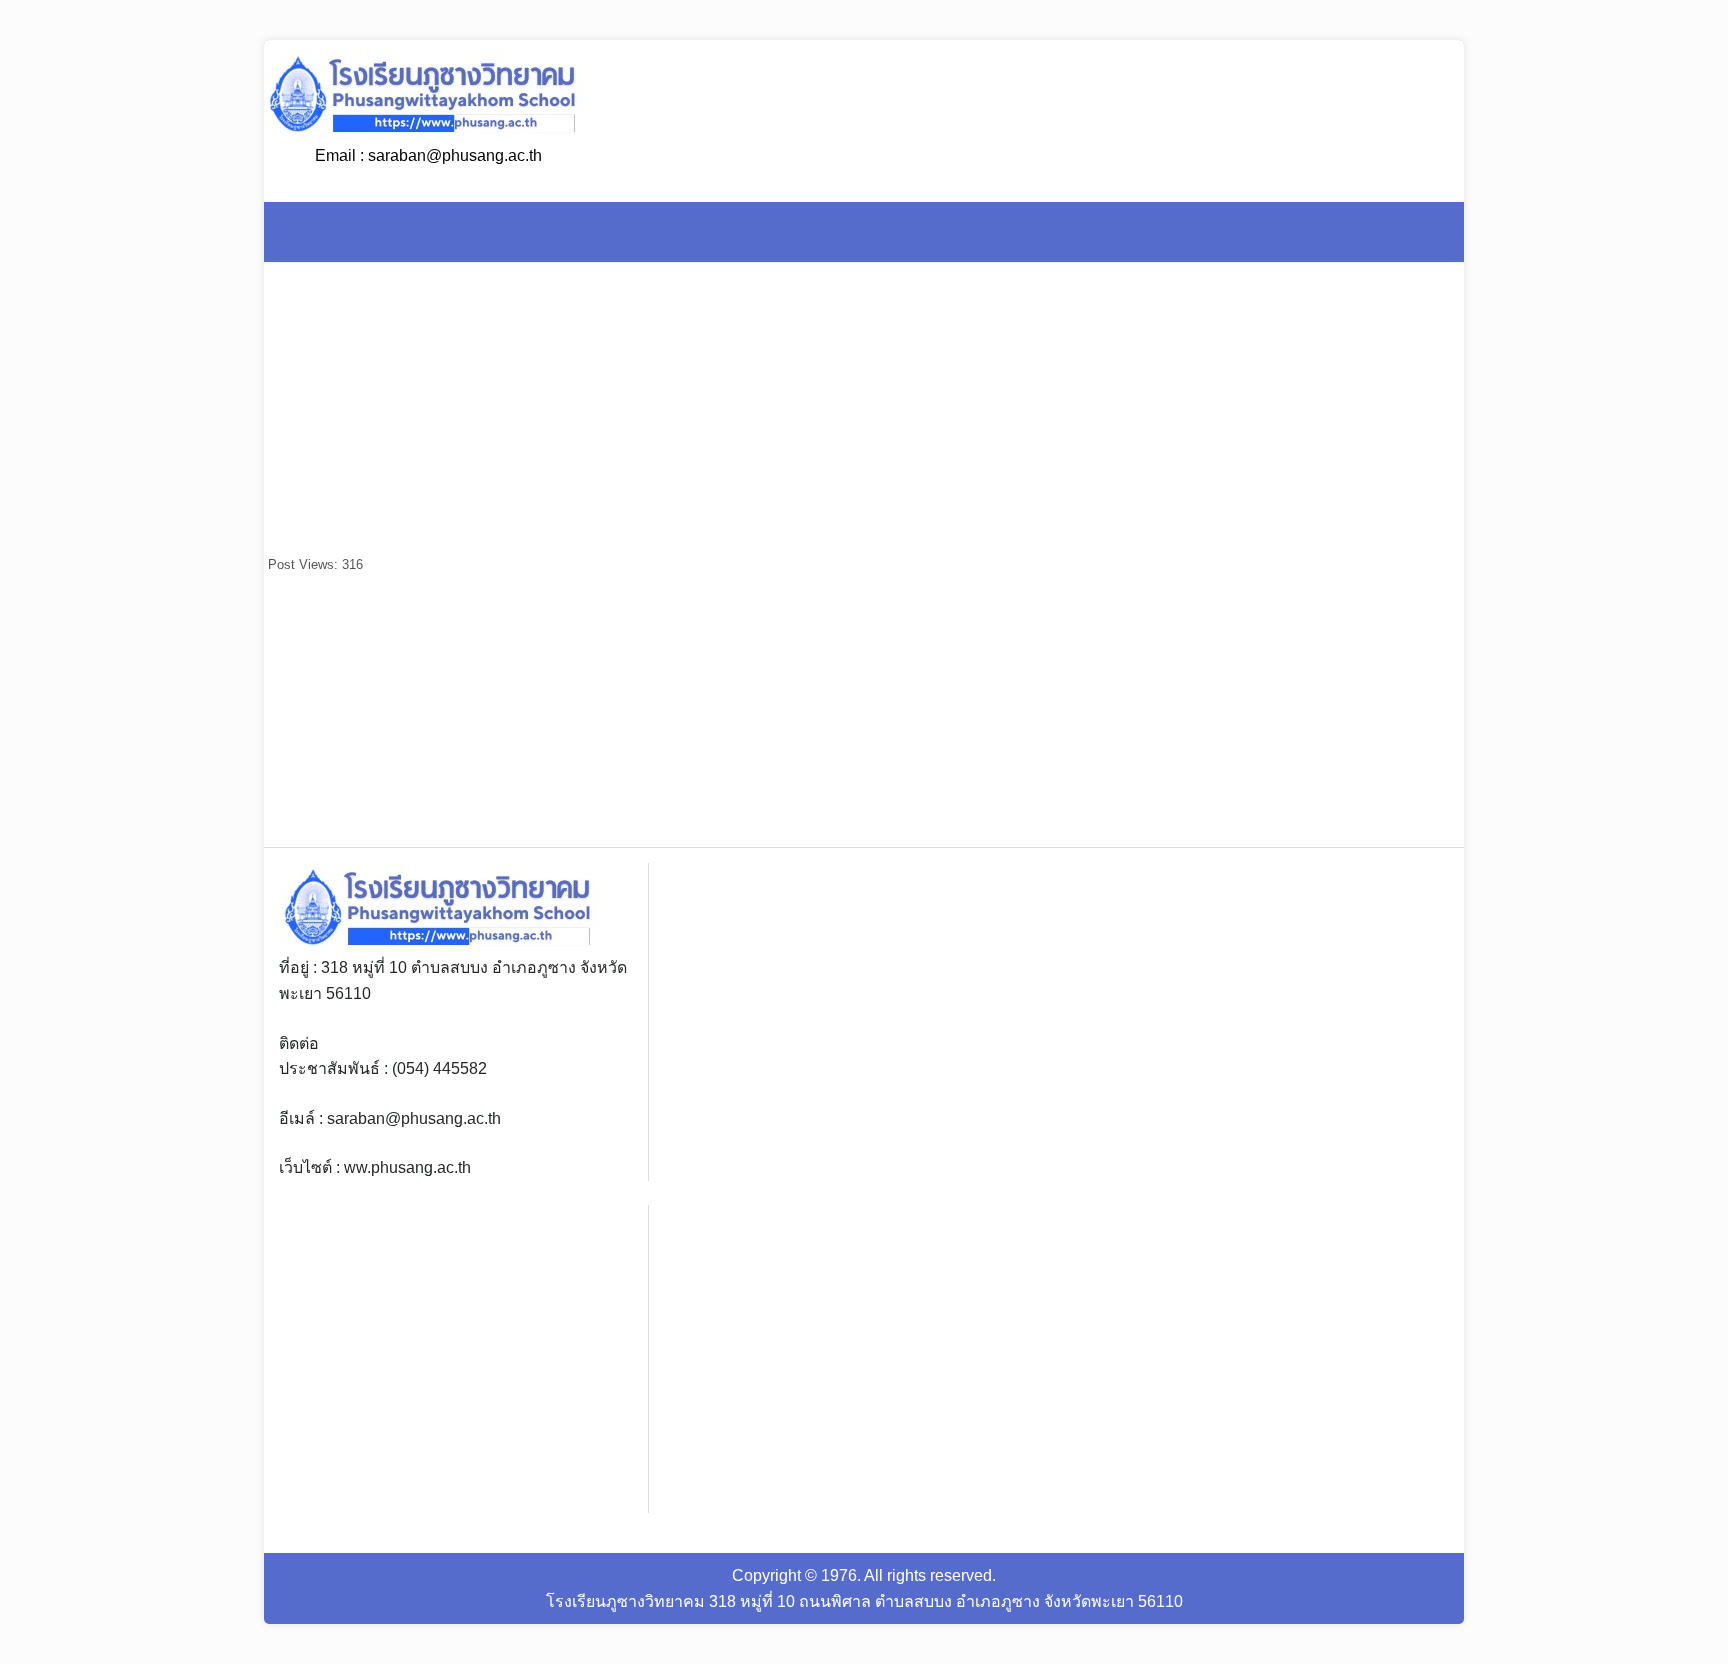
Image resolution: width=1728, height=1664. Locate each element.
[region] (1323, 712)
